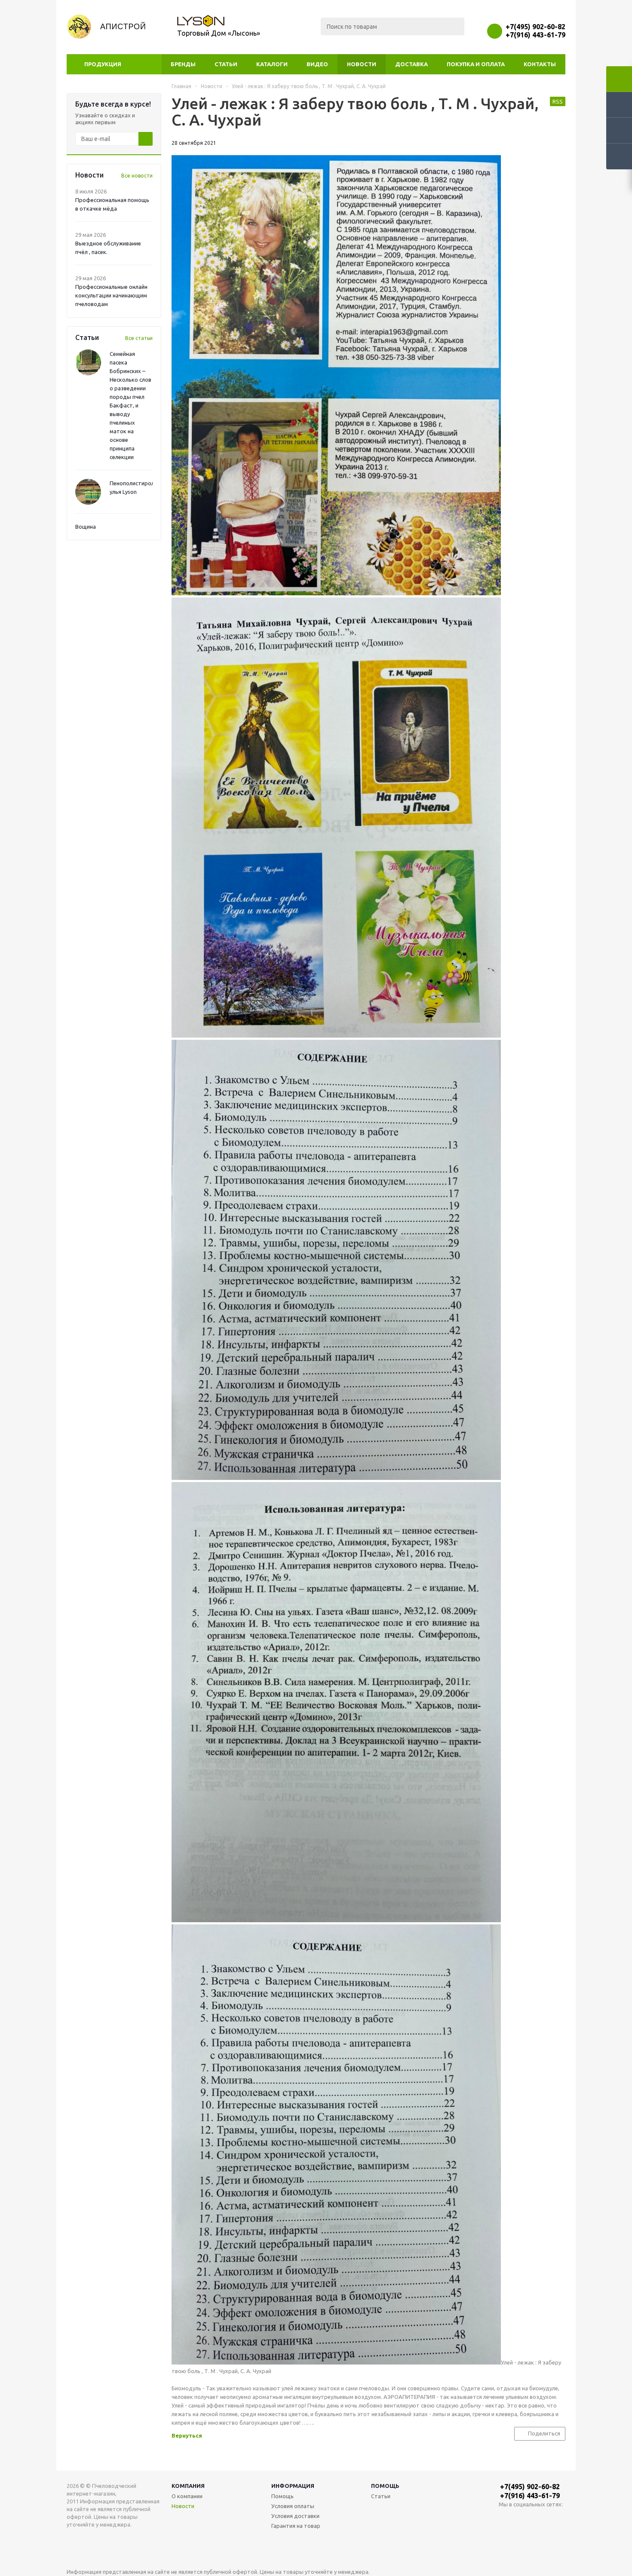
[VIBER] (541, 2519)
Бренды (183, 64)
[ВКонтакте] (505, 2519)
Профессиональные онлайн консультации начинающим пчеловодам (111, 295)
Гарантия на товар (296, 2526)
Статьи (226, 64)
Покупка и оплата (476, 64)
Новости (362, 64)
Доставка (411, 64)
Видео (317, 64)
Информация (293, 2486)
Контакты (540, 64)
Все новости (137, 176)
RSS (558, 101)
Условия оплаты (293, 2506)
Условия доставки (295, 2516)
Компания (188, 2486)
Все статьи (139, 338)
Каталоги (272, 64)
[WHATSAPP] (523, 2519)
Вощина (86, 527)
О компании (187, 2496)
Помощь (385, 2486)
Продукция (103, 64)
